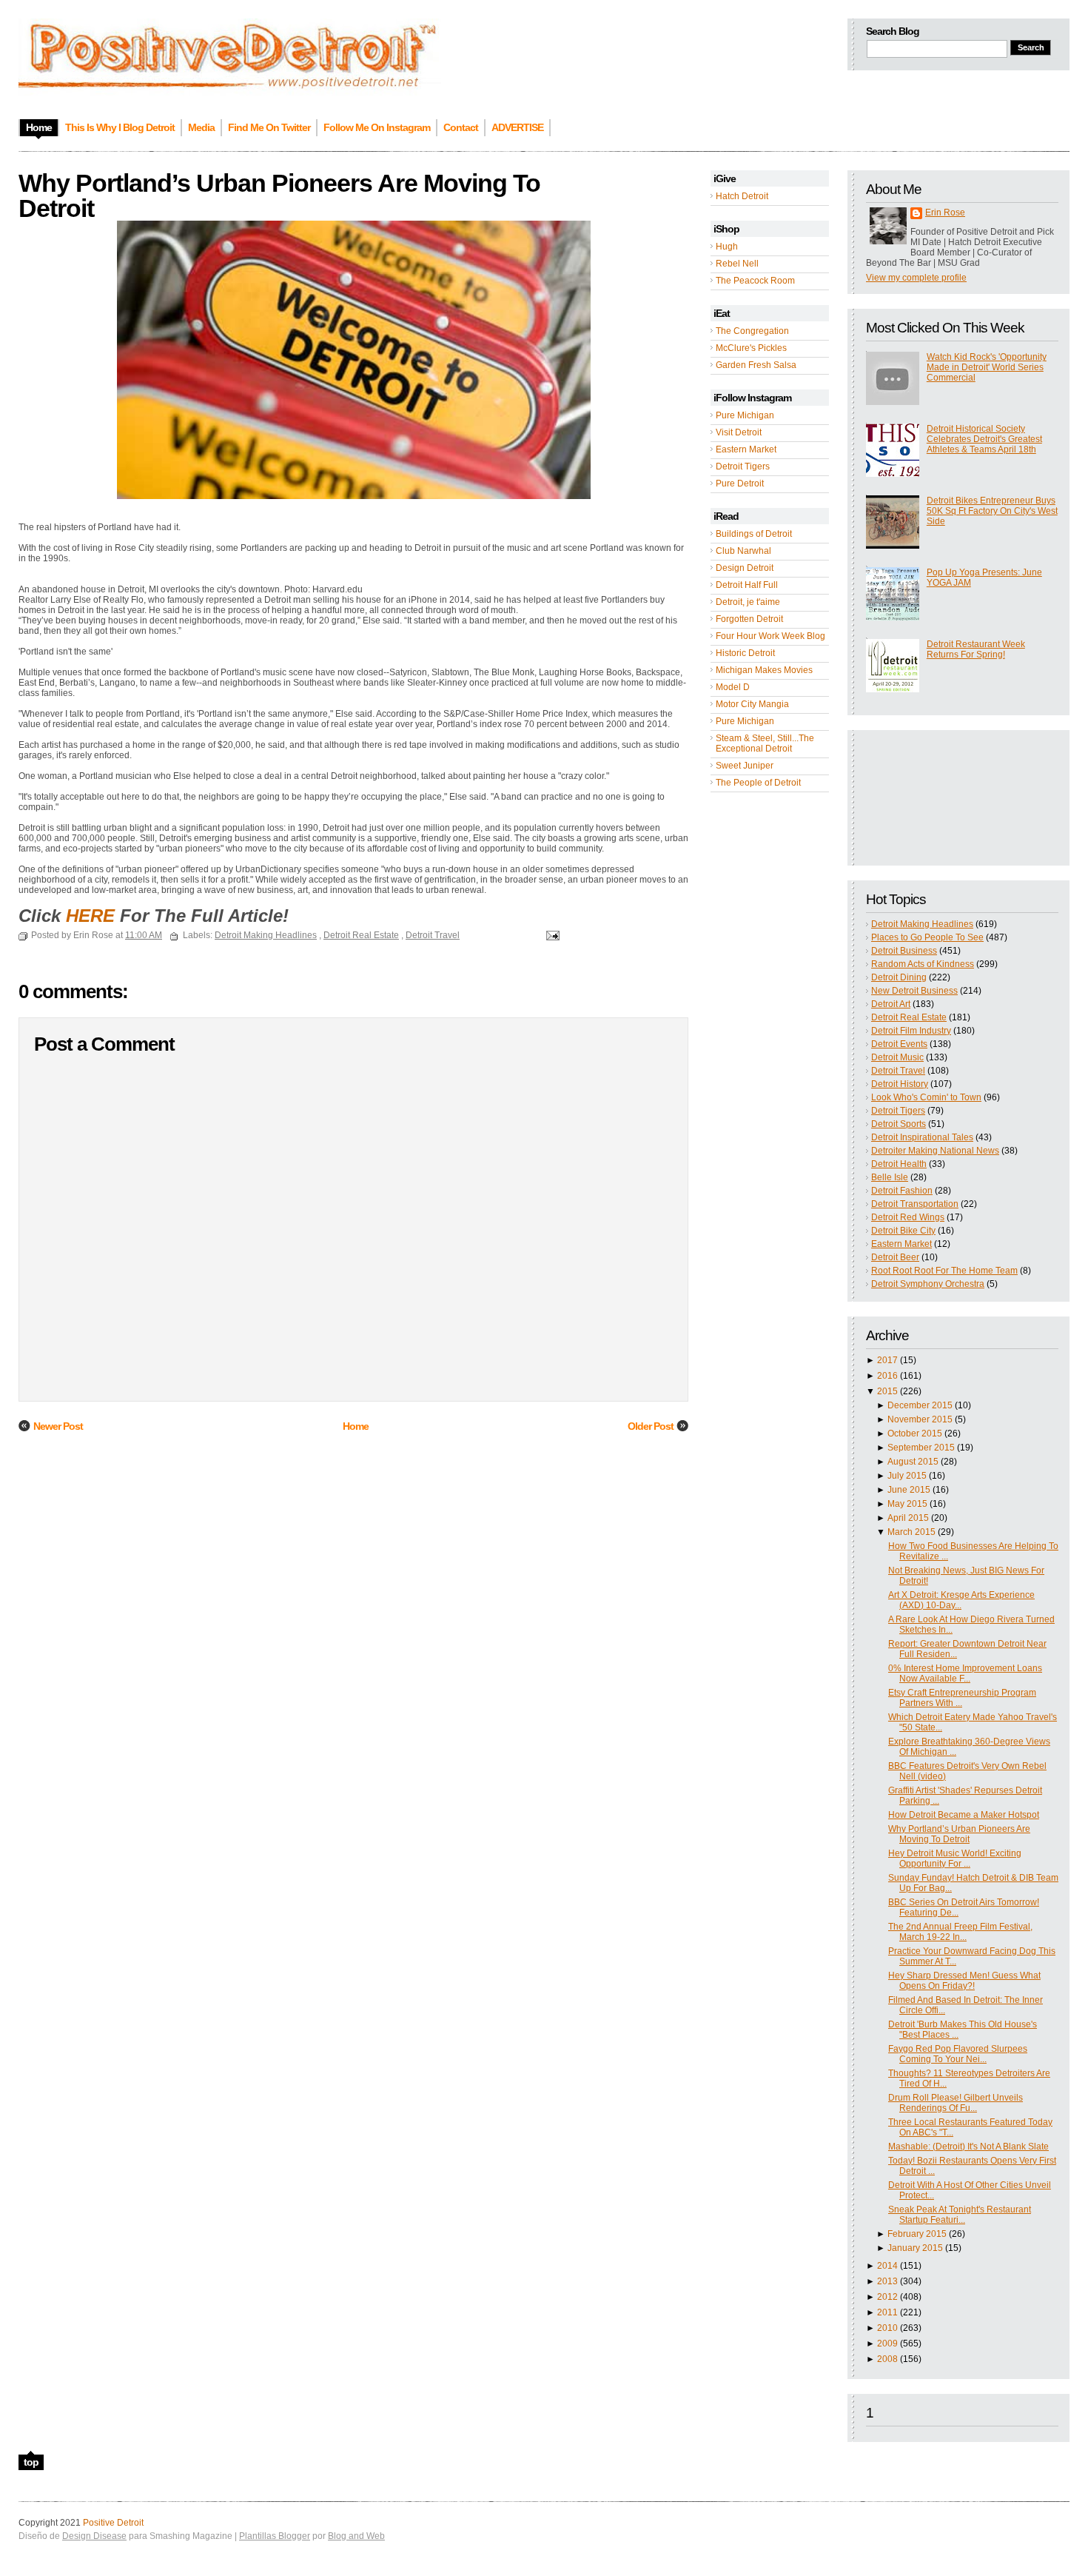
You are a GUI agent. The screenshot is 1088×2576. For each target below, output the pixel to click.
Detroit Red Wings (908, 1217)
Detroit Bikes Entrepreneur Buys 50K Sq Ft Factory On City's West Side (992, 511)
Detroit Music (897, 1057)
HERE (90, 916)
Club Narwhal (743, 551)
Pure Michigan (745, 415)
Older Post (651, 1426)
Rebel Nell (737, 264)
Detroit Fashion (902, 1191)
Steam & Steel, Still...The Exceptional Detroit (765, 743)
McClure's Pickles (751, 348)
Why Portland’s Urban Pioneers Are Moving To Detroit (959, 1834)
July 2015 (907, 1476)
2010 (887, 2328)
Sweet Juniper (745, 766)
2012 (887, 2297)
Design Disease (94, 2536)
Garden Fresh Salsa (756, 365)
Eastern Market (746, 449)
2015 (887, 1391)
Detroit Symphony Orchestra (928, 1284)
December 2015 (920, 1405)
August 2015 (913, 1462)
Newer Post (58, 1426)
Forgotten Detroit (749, 619)
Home (356, 1426)
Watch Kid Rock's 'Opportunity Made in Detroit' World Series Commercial (987, 367)
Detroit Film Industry (911, 1031)
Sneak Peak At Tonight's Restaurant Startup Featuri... (960, 2215)
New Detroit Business (914, 991)
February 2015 (917, 2234)
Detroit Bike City (903, 1231)
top (31, 2462)
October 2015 (915, 1433)
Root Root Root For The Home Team (944, 1271)
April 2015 (908, 1518)
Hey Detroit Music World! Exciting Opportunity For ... (955, 1859)
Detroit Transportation (915, 1204)
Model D (733, 687)
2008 (887, 2359)
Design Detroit (745, 568)
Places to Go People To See (927, 937)
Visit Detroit (739, 432)
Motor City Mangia (752, 704)
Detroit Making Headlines (922, 924)
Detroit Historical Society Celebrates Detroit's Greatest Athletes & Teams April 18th (984, 439)
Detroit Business (904, 951)
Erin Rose (945, 213)
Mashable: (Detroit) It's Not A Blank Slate (968, 2147)
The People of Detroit (758, 783)
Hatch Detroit (742, 196)
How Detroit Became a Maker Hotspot (964, 1815)
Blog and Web (356, 2536)
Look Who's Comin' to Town (926, 1097)
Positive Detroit (113, 2523)
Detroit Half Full (747, 585)
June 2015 (909, 1490)
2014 (887, 2266)
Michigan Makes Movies (764, 670)
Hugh (727, 247)
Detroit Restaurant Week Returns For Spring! (976, 649)
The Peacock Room (755, 281)
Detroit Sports (899, 1124)
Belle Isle (890, 1177)
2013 (887, 2281)
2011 (887, 2312)
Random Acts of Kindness (923, 964)
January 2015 (915, 2248)
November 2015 (920, 1419)
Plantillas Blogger (275, 2536)
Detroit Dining (899, 977)
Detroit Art (891, 1004)
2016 (887, 1376)
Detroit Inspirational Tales (922, 1137)
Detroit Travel (898, 1071)
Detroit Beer (895, 1257)
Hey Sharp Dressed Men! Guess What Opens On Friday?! (964, 1981)
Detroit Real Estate (909, 1017)
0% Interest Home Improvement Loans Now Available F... (965, 1673)
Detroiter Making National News (935, 1151)
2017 (887, 1360)
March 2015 (911, 1532)
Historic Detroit (745, 653)
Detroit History (900, 1084)
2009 (887, 2344)
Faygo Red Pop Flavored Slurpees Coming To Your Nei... (958, 2054)
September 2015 (921, 1448)
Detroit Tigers (743, 466)
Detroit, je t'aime (748, 602)
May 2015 (907, 1504)
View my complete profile (916, 278)
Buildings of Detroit (754, 534)
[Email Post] (551, 935)
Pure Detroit (740, 484)
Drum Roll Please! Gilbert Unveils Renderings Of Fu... (956, 2103)
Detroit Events (899, 1044)
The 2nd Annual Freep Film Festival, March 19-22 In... (960, 1932)
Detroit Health (899, 1164)
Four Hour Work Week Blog (770, 636)
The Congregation (752, 331)
